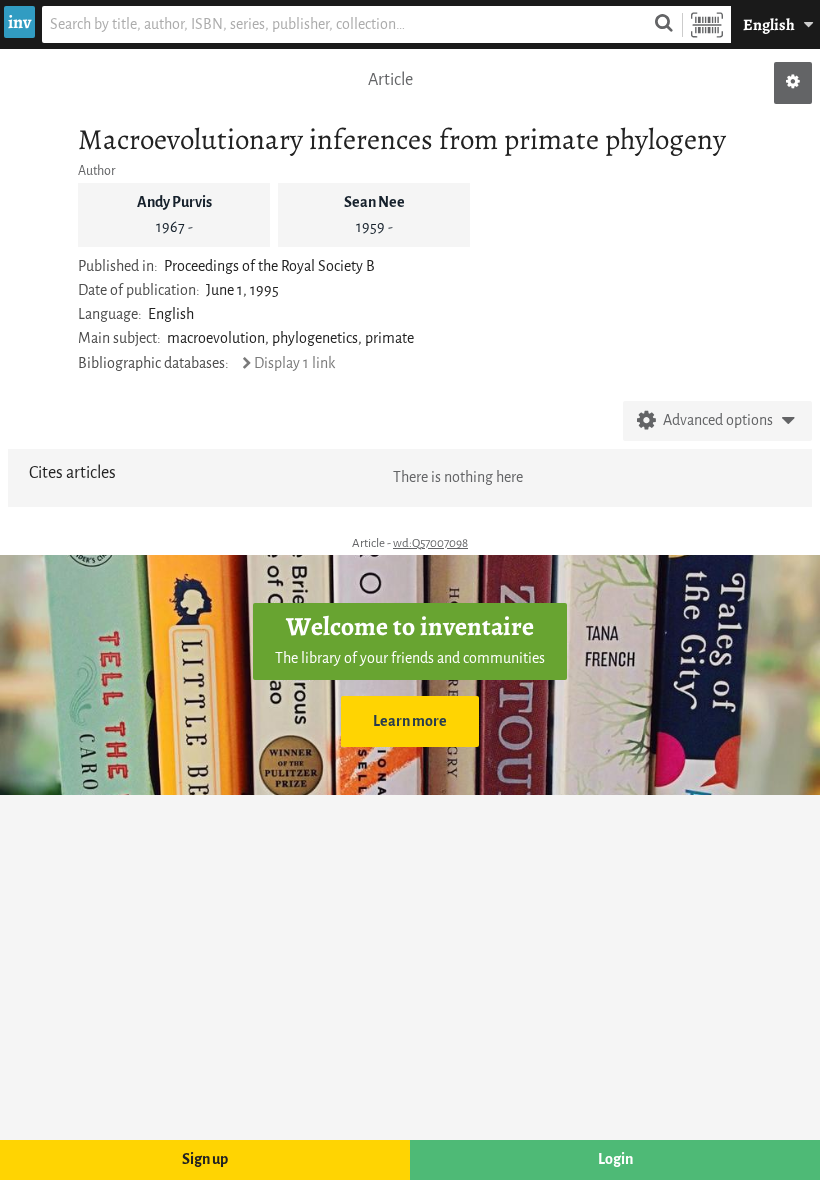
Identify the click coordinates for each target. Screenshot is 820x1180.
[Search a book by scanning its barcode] (707, 24)
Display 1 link (294, 363)
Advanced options (718, 420)
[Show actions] (793, 83)
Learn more (410, 721)
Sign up (205, 1159)
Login (615, 1159)
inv (19, 22)
